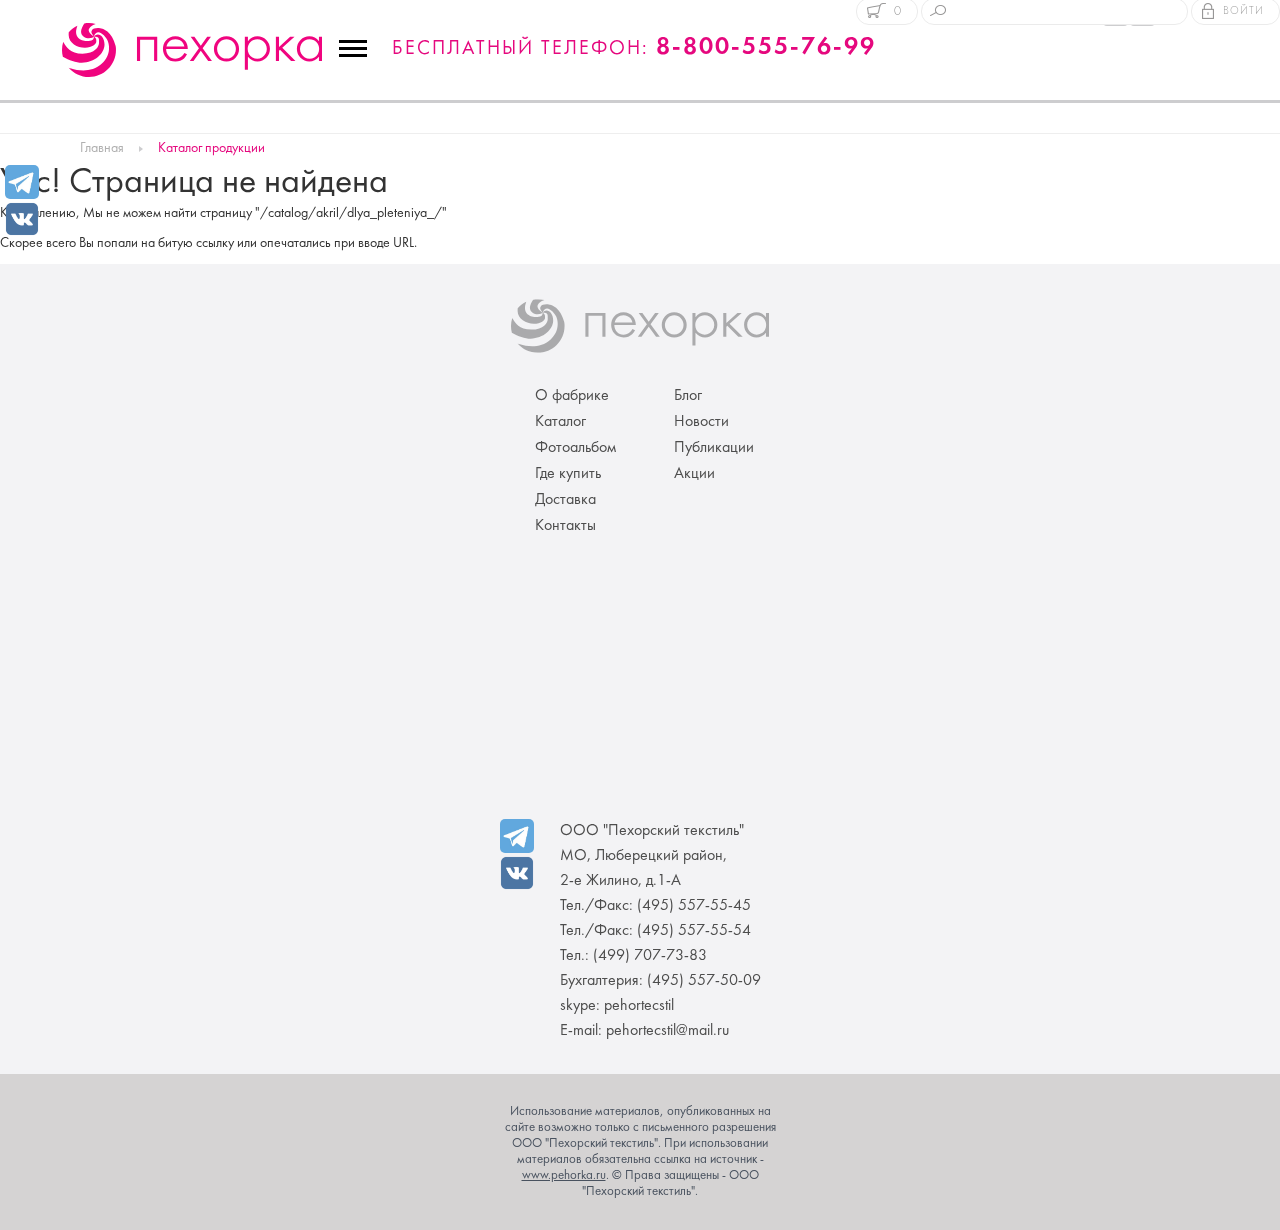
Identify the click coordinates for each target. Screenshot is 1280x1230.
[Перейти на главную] (191, 50)
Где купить (568, 474)
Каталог (560, 422)
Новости (701, 422)
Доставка (565, 500)
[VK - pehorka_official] (22, 217)
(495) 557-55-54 (694, 931)
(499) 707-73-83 (650, 956)
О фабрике (572, 396)
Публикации (714, 448)
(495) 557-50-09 (704, 981)
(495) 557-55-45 (694, 906)
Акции (694, 474)
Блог (688, 396)
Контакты (565, 526)
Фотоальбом (575, 448)
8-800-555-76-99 (766, 47)
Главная (102, 148)
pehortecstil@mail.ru (667, 1031)
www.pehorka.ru (564, 1176)
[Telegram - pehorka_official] (22, 182)
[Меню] (353, 49)
